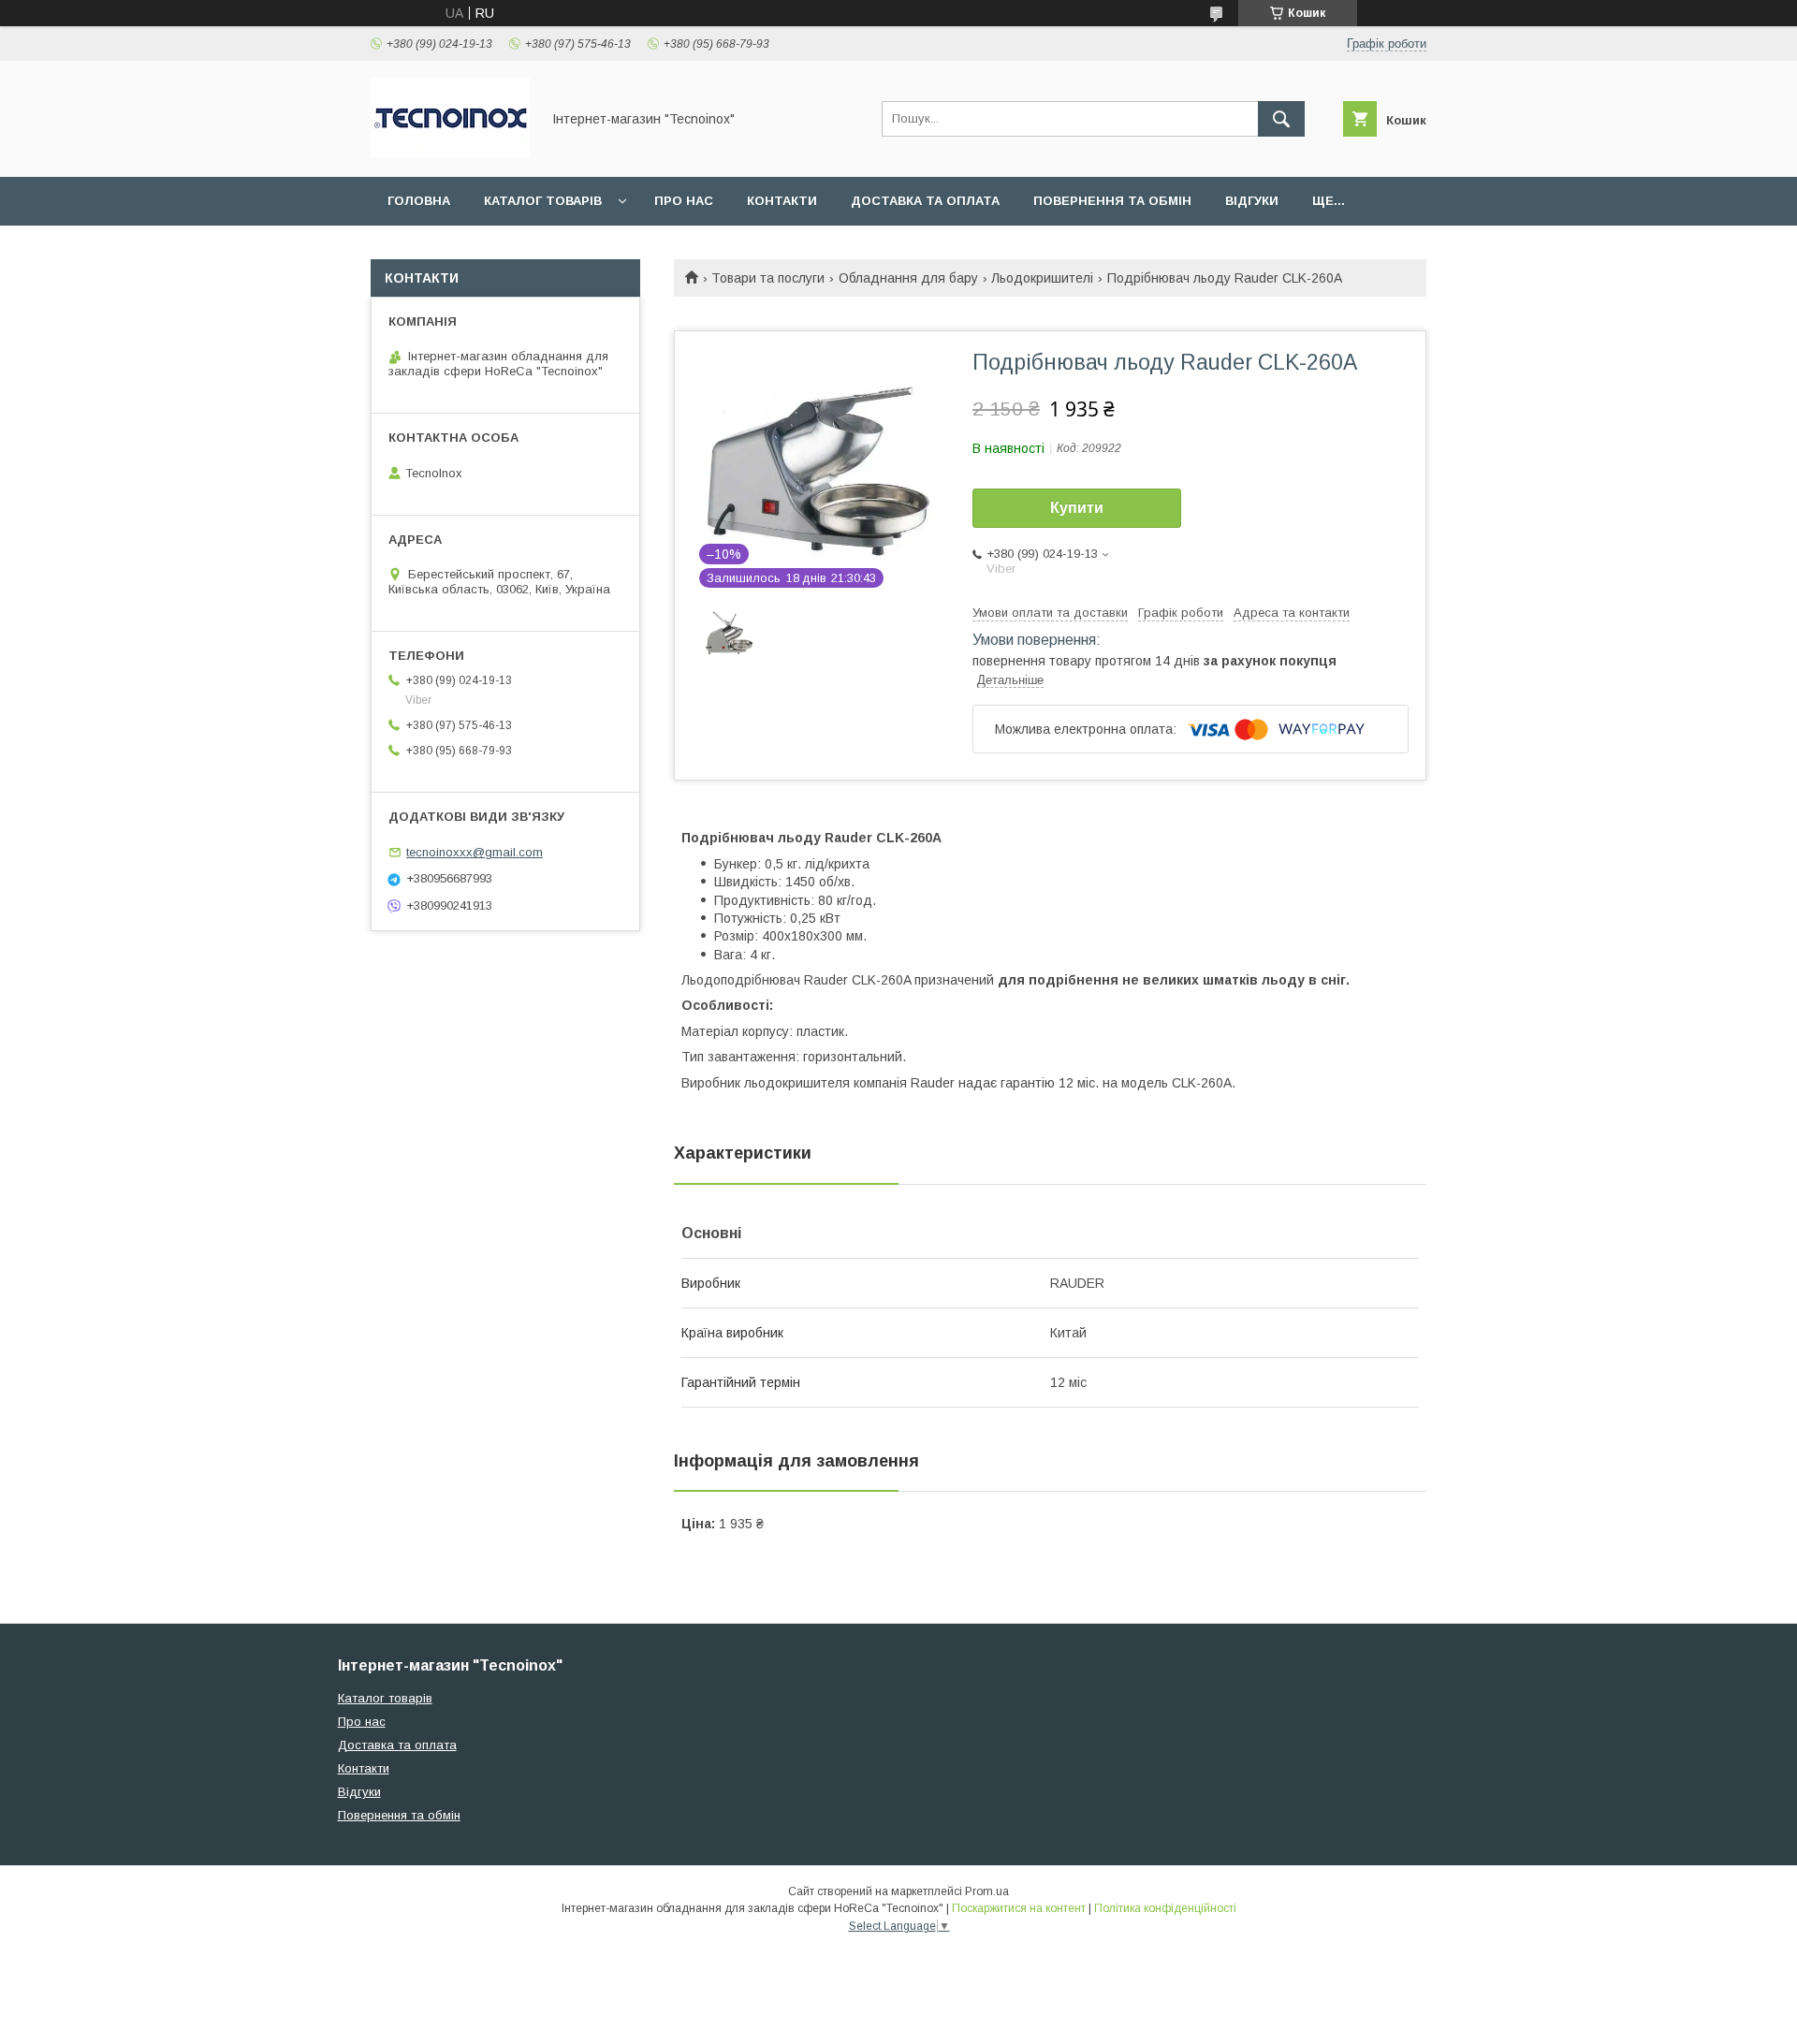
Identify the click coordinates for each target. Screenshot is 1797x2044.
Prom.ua (987, 1891)
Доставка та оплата (925, 201)
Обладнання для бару (908, 278)
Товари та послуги (768, 278)
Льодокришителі (1042, 278)
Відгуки (1252, 201)
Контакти (782, 201)
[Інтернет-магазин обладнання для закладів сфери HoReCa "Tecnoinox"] (450, 153)
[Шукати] (1281, 119)
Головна (419, 201)
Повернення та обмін (1112, 201)
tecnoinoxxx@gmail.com (475, 852)
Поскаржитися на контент (1019, 1908)
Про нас (684, 201)
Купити (1077, 508)
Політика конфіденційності (1165, 1908)
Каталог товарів (543, 201)
